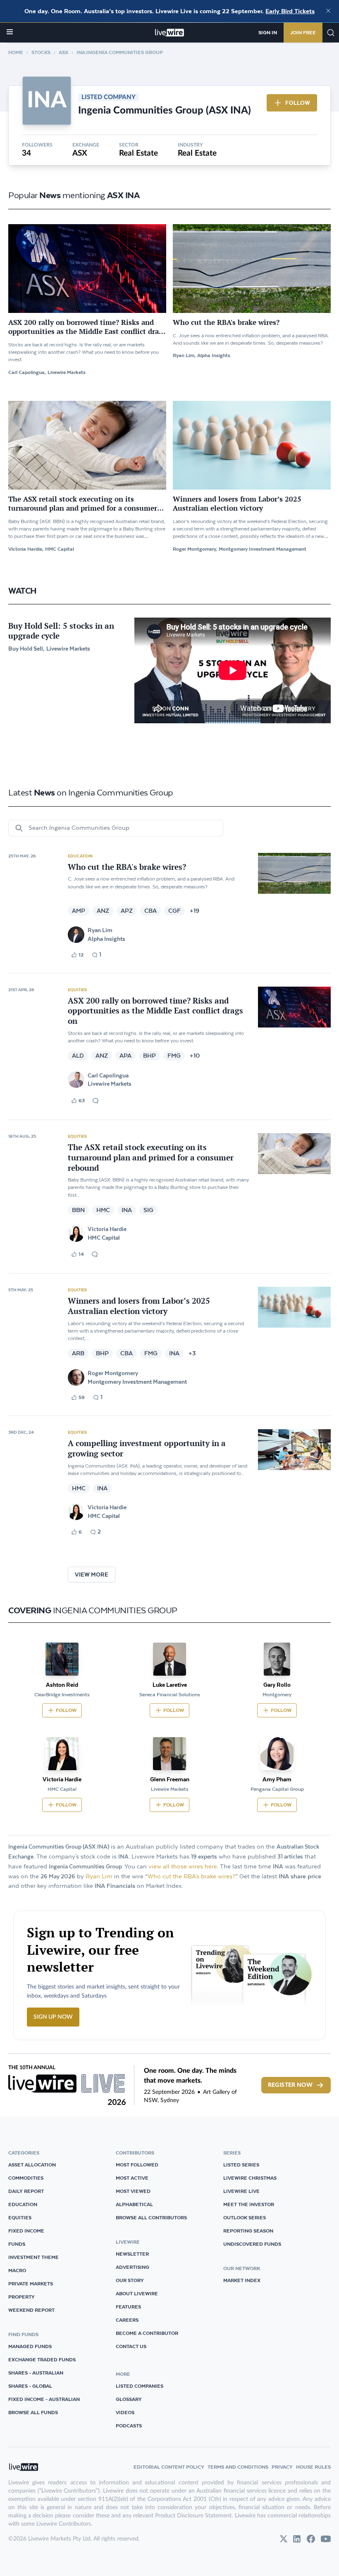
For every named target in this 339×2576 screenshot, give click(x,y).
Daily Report (26, 2191)
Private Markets (31, 2284)
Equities (77, 990)
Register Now (290, 2085)
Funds (17, 2244)
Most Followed (137, 2165)
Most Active (132, 2178)
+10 (195, 1056)
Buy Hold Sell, (26, 649)
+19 (195, 911)
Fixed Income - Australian (44, 2399)
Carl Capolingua (108, 1075)
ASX (63, 52)
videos (125, 2412)
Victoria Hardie (107, 1229)
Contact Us (131, 2346)
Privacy (282, 2467)
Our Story (130, 2280)
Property (21, 2297)
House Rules (313, 2467)
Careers (127, 2320)
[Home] (170, 33)
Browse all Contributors (151, 2217)
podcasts (129, 2426)
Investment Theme (33, 2257)
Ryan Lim (100, 930)
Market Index (242, 2280)
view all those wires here (183, 1867)
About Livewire (137, 2293)
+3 (192, 1353)
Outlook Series (245, 2217)
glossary (129, 2399)
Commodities (26, 2178)
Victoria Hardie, (26, 549)
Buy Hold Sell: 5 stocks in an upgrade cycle (61, 631)
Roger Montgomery (113, 1373)
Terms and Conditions (238, 2467)
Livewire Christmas (250, 2178)
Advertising (132, 2267)
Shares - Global (30, 2386)
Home (16, 52)
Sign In (268, 32)
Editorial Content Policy (169, 2467)
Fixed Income (26, 2231)
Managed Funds (30, 2346)
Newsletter (132, 2254)
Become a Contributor (147, 2333)
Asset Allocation (32, 2165)
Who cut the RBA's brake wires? (191, 1876)
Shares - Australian (36, 2373)
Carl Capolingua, (27, 372)
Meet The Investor (249, 2204)
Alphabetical (134, 2204)
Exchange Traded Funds (42, 2359)
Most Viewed (133, 2191)
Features (128, 2307)
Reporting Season (248, 2231)
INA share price (300, 1876)
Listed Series (241, 2165)
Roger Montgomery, (195, 549)
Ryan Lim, (184, 355)
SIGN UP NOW (53, 2017)
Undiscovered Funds (252, 2244)
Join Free (303, 32)
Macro (17, 2270)
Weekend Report (31, 2310)
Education (80, 856)
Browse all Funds (33, 2412)
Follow (298, 103)
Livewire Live (241, 2191)
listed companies (140, 2386)
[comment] (95, 1101)
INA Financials (115, 1886)
